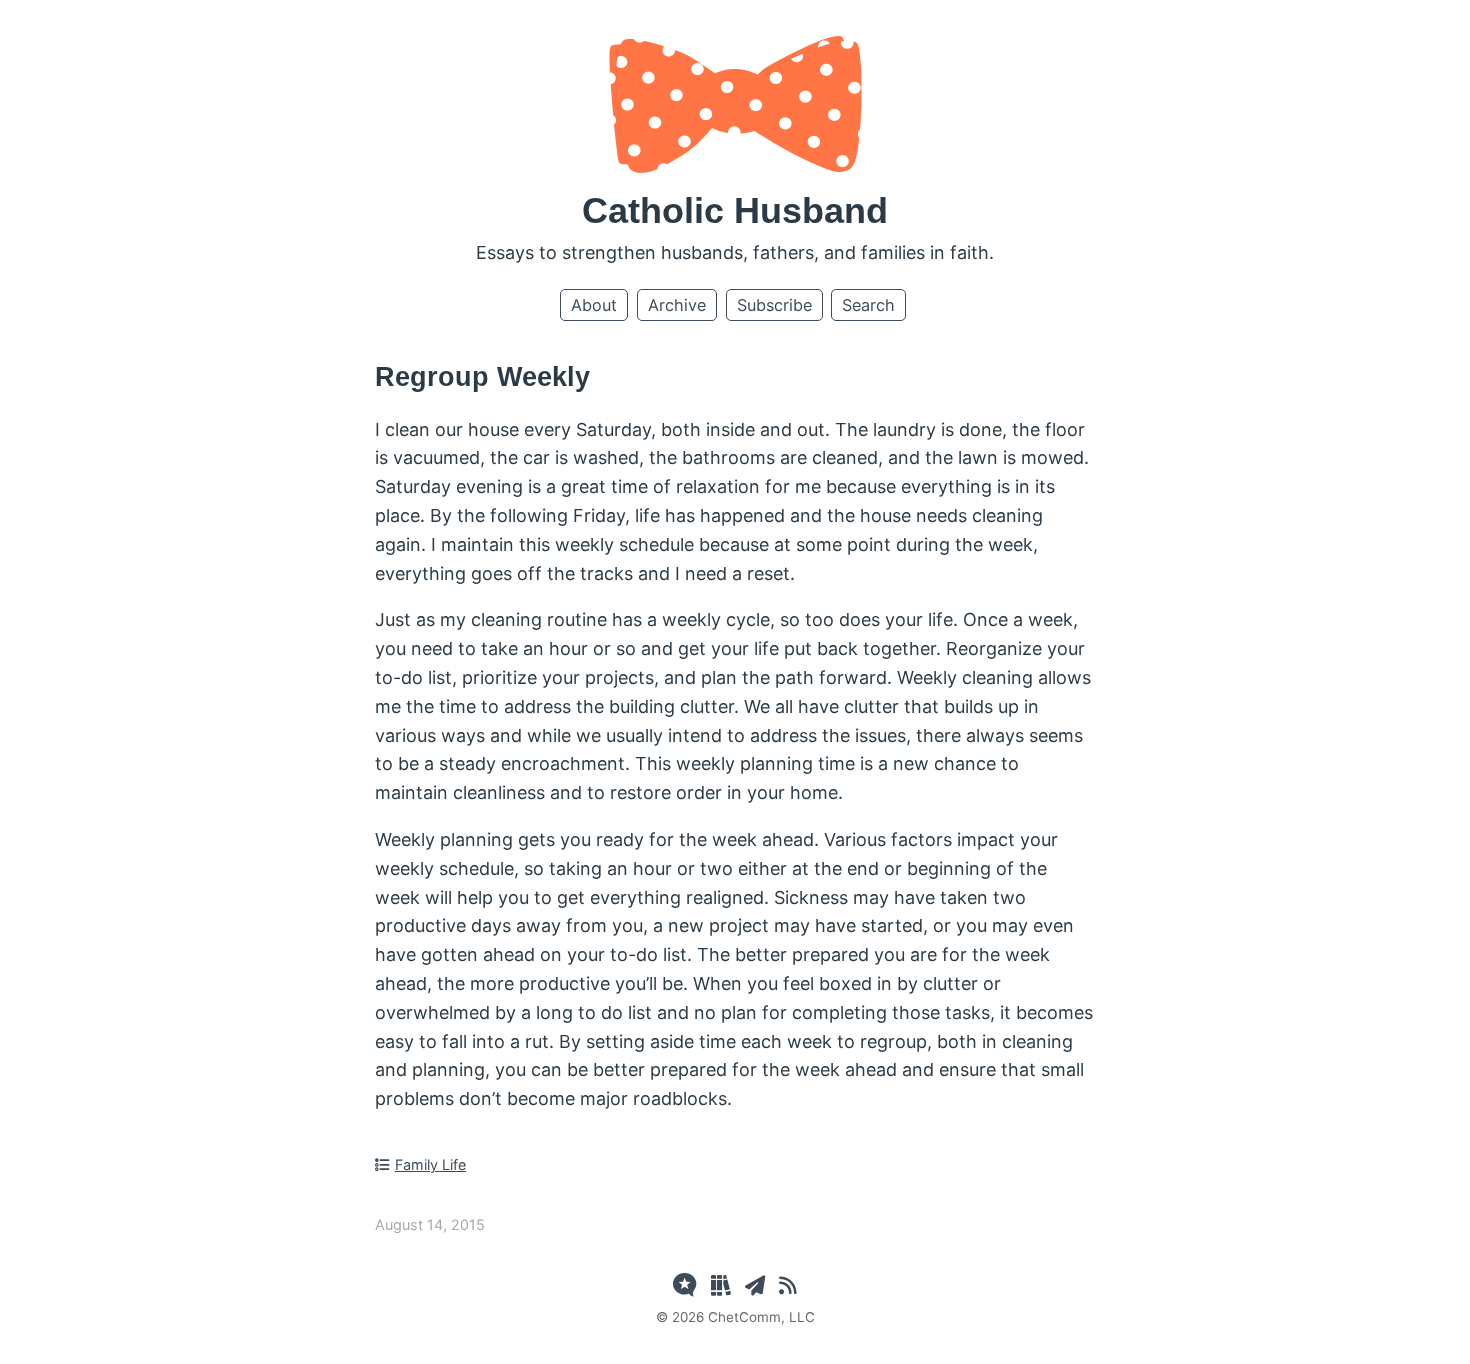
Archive (677, 305)
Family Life (430, 1164)
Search (868, 305)
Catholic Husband (735, 210)
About (594, 305)
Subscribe (774, 305)
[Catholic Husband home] (735, 166)
